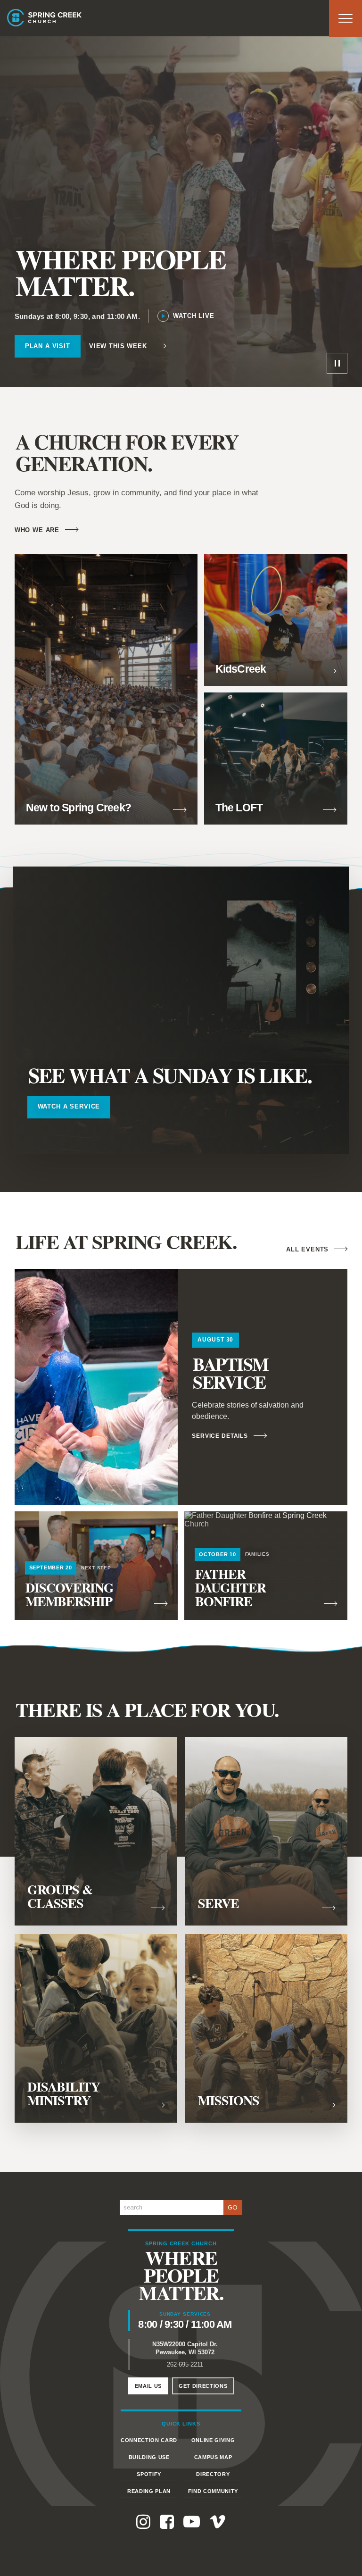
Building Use (149, 2457)
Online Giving (213, 2440)
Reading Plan (149, 2491)
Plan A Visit (48, 346)
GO (233, 2207)
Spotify (149, 2474)
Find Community (213, 2491)
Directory (213, 2474)
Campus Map (213, 2457)
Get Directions (203, 2386)
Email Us (148, 2386)
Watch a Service (69, 1106)
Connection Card (149, 2440)
